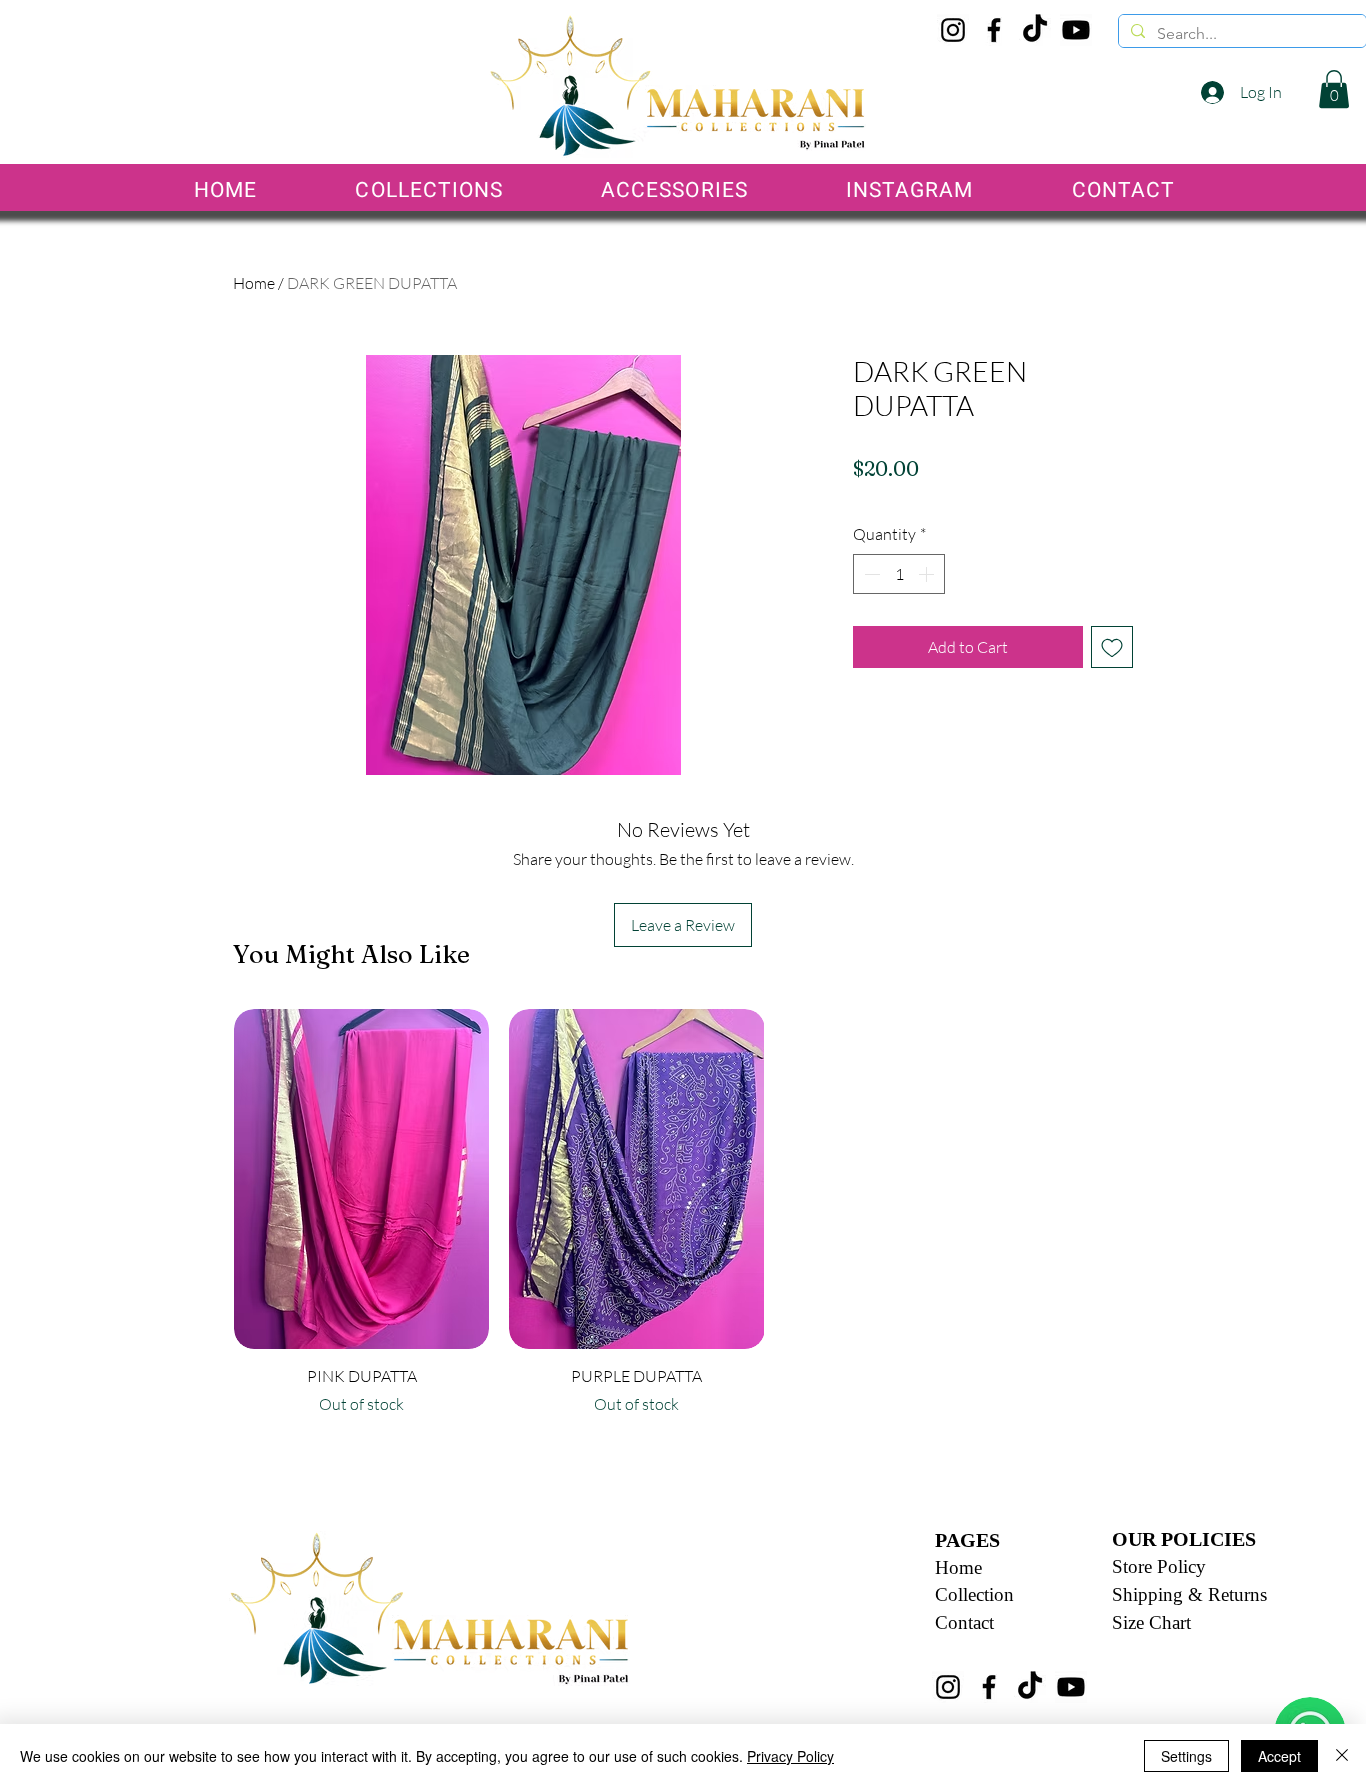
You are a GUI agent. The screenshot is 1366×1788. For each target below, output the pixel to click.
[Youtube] (1076, 30)
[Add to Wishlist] (1112, 647)
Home (254, 283)
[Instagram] (953, 30)
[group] (637, 1221)
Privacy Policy (790, 1756)
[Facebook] (994, 30)
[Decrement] (870, 574)
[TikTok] (1035, 30)
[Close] (1342, 1756)
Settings (1186, 1756)
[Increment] (928, 574)
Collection (974, 1594)
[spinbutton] (899, 574)
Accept (1279, 1756)
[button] (1334, 89)
